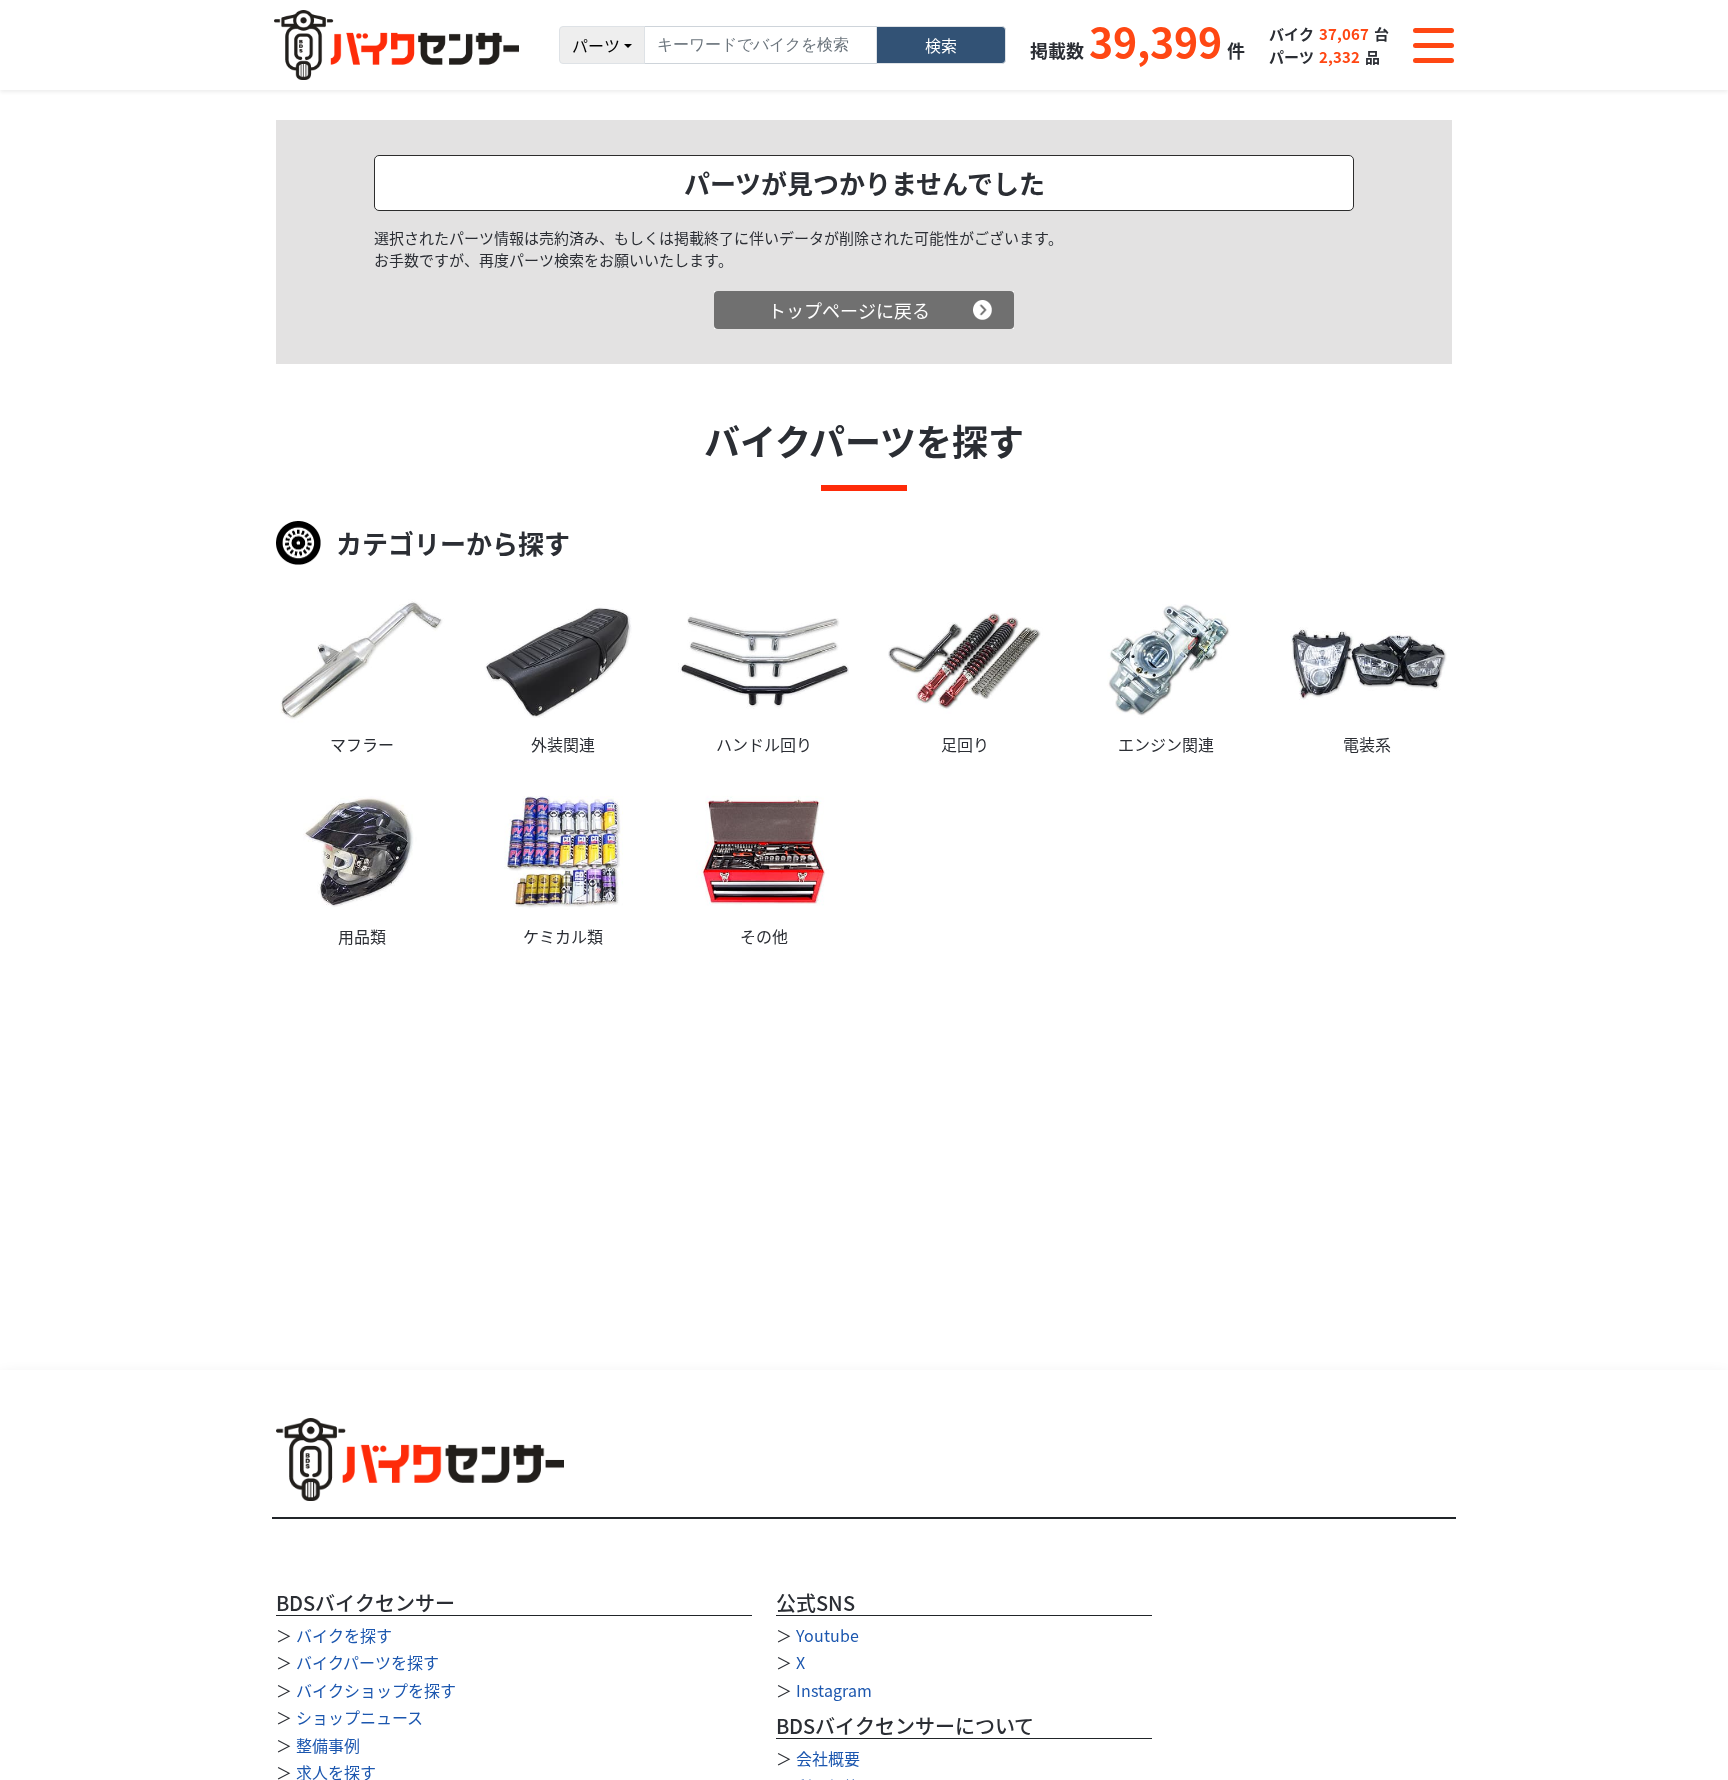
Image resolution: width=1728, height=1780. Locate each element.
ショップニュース (359, 1717)
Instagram (834, 1690)
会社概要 (828, 1758)
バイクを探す (344, 1635)
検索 (941, 45)
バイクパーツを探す (367, 1662)
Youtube (827, 1635)
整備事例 (328, 1745)
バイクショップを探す (376, 1690)
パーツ (596, 45)
